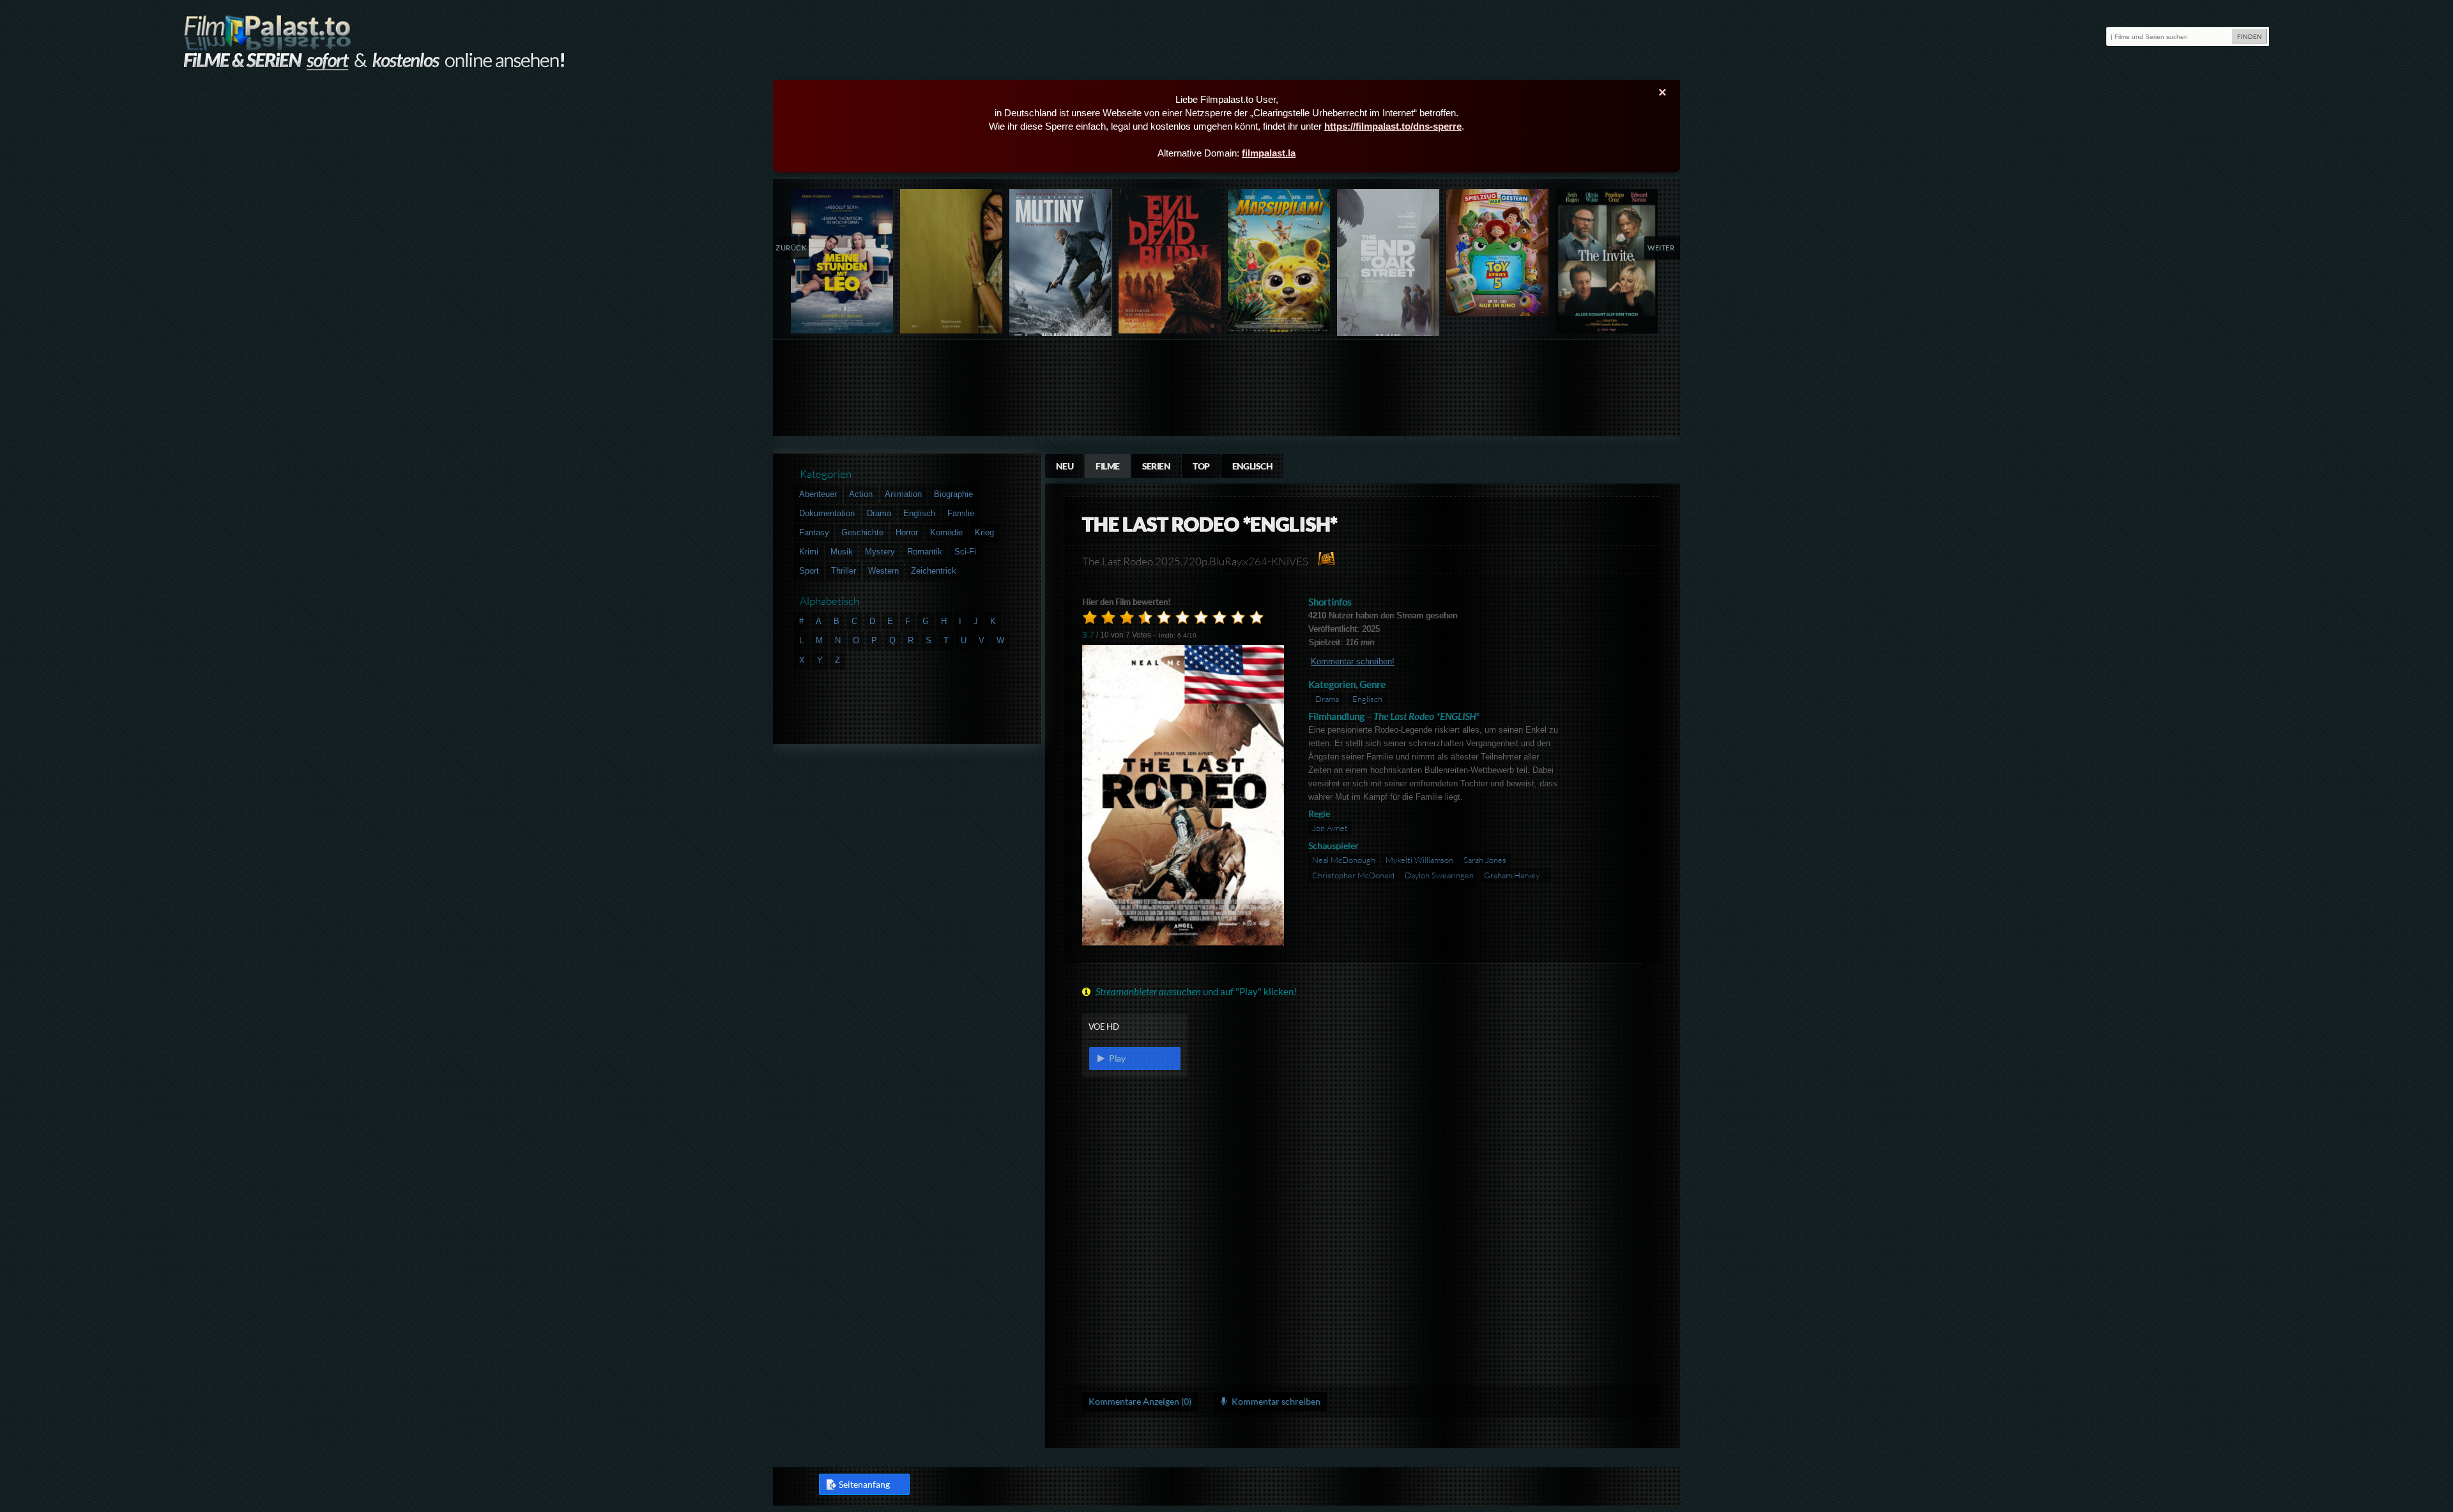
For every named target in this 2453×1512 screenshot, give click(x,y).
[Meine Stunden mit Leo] (842, 261)
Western (883, 571)
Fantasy (814, 532)
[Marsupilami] (1279, 261)
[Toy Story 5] (1498, 253)
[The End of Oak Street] (1388, 265)
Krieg (984, 532)
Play (1116, 1058)
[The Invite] (1607, 261)
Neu (1065, 466)
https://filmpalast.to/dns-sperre (1393, 126)
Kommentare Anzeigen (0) (1140, 1401)
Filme (1107, 466)
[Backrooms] (951, 261)
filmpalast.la (1269, 153)
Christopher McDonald (1353, 875)
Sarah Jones (1485, 860)
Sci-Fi (965, 552)
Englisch (1253, 466)
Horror (907, 532)
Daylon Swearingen (1439, 875)
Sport (809, 571)
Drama (1327, 699)
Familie (961, 513)
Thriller (844, 571)
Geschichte (862, 532)
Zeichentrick (934, 571)
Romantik (925, 552)
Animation (903, 494)
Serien (1157, 466)
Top (1201, 466)
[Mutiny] (1061, 265)
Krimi (809, 552)
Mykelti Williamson (1419, 860)
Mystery (880, 552)
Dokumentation (827, 513)
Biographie (953, 494)
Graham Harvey (1512, 875)
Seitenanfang (864, 1484)
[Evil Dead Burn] (1170, 261)
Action (861, 494)
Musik (842, 552)
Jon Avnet (1330, 828)
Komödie (946, 532)
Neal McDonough (1344, 860)
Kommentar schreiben (1275, 1401)
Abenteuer (818, 494)
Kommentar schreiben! (1353, 661)
